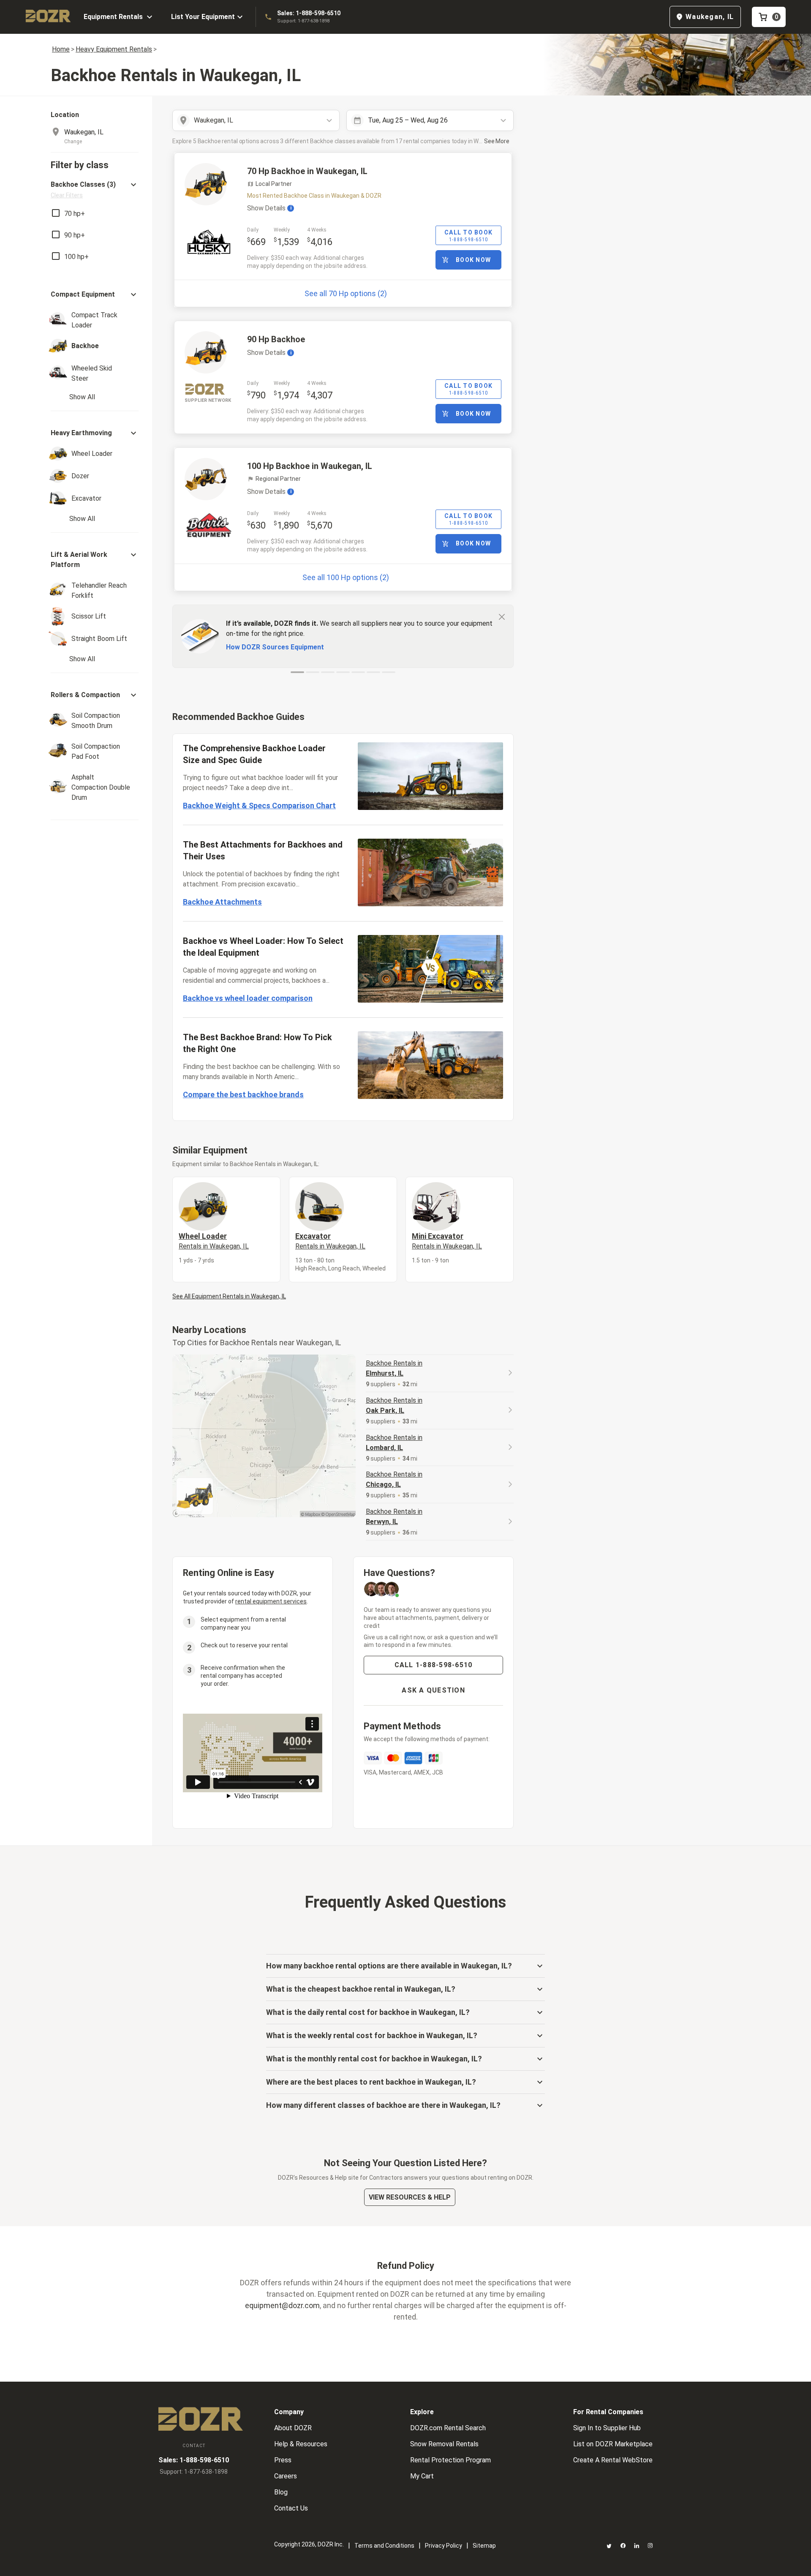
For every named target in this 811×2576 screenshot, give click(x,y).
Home (61, 49)
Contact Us (291, 2508)
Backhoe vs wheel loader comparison (248, 998)
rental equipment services (271, 1601)
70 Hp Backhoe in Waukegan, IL (307, 171)
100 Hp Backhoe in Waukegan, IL (310, 466)
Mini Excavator (447, 1241)
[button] (95, 189)
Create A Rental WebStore (613, 2460)
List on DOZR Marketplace (613, 2444)
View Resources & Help (410, 2197)
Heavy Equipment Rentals (114, 49)
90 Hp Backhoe (276, 339)
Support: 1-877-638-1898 (303, 21)
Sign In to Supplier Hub (607, 2428)
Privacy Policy (444, 2546)
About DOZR (293, 2428)
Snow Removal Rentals (444, 2444)
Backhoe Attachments (222, 902)
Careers (286, 2476)
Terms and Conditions (384, 2546)
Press (283, 2460)
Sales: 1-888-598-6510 (309, 13)
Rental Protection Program (450, 2460)
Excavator (330, 1241)
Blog (281, 2492)
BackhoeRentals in (394, 1368)
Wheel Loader (214, 1241)
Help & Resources (301, 2444)
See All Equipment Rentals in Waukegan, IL (229, 1296)
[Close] (502, 616)
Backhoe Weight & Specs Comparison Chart (259, 806)
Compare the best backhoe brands (243, 1094)
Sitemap (484, 2546)
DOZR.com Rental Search (448, 2428)
